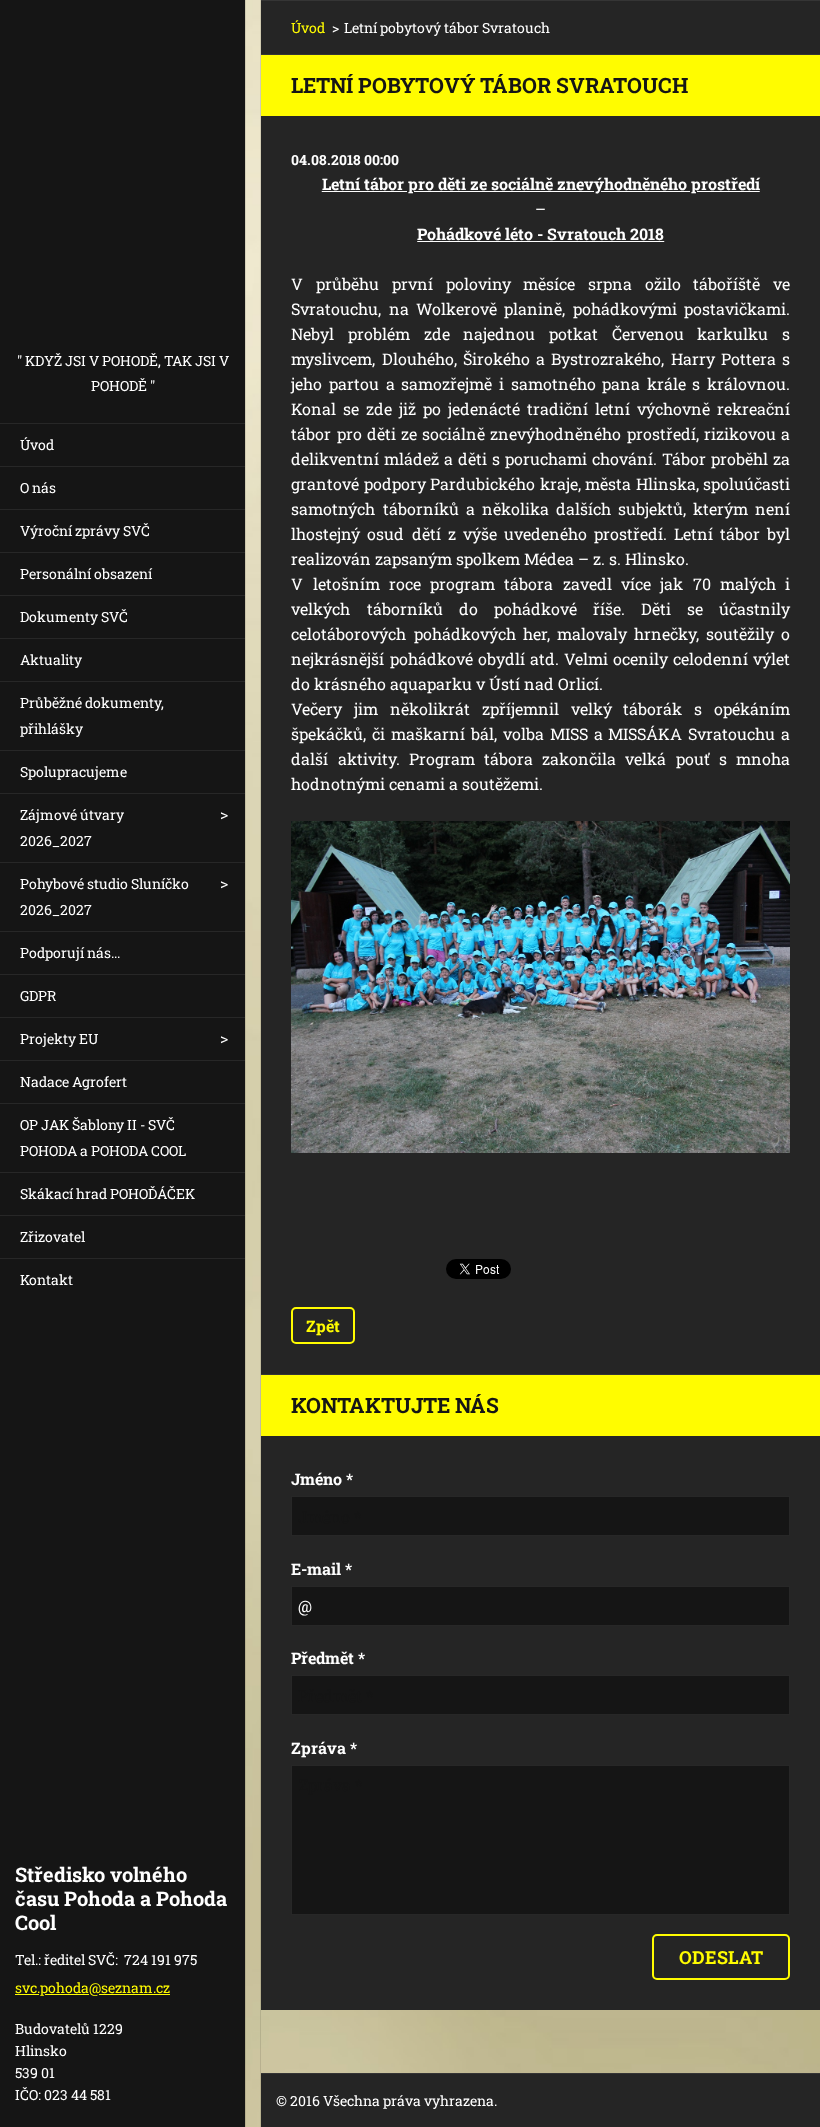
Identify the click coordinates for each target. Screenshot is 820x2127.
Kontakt (46, 1279)
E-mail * (321, 1568)
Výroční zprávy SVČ (85, 530)
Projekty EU (59, 1038)
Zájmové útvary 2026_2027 (72, 827)
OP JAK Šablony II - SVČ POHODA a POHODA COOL (103, 1137)
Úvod (37, 444)
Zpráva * (324, 1747)
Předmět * (328, 1657)
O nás (38, 487)
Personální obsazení (86, 573)
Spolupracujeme (73, 771)
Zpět (323, 1325)
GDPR (38, 995)
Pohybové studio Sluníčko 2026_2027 (104, 896)
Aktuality (51, 659)
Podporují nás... (70, 952)
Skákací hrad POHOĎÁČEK (107, 1193)
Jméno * (322, 1478)
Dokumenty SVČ (74, 616)
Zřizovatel (52, 1236)
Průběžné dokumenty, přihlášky (92, 715)
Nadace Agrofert (73, 1081)
